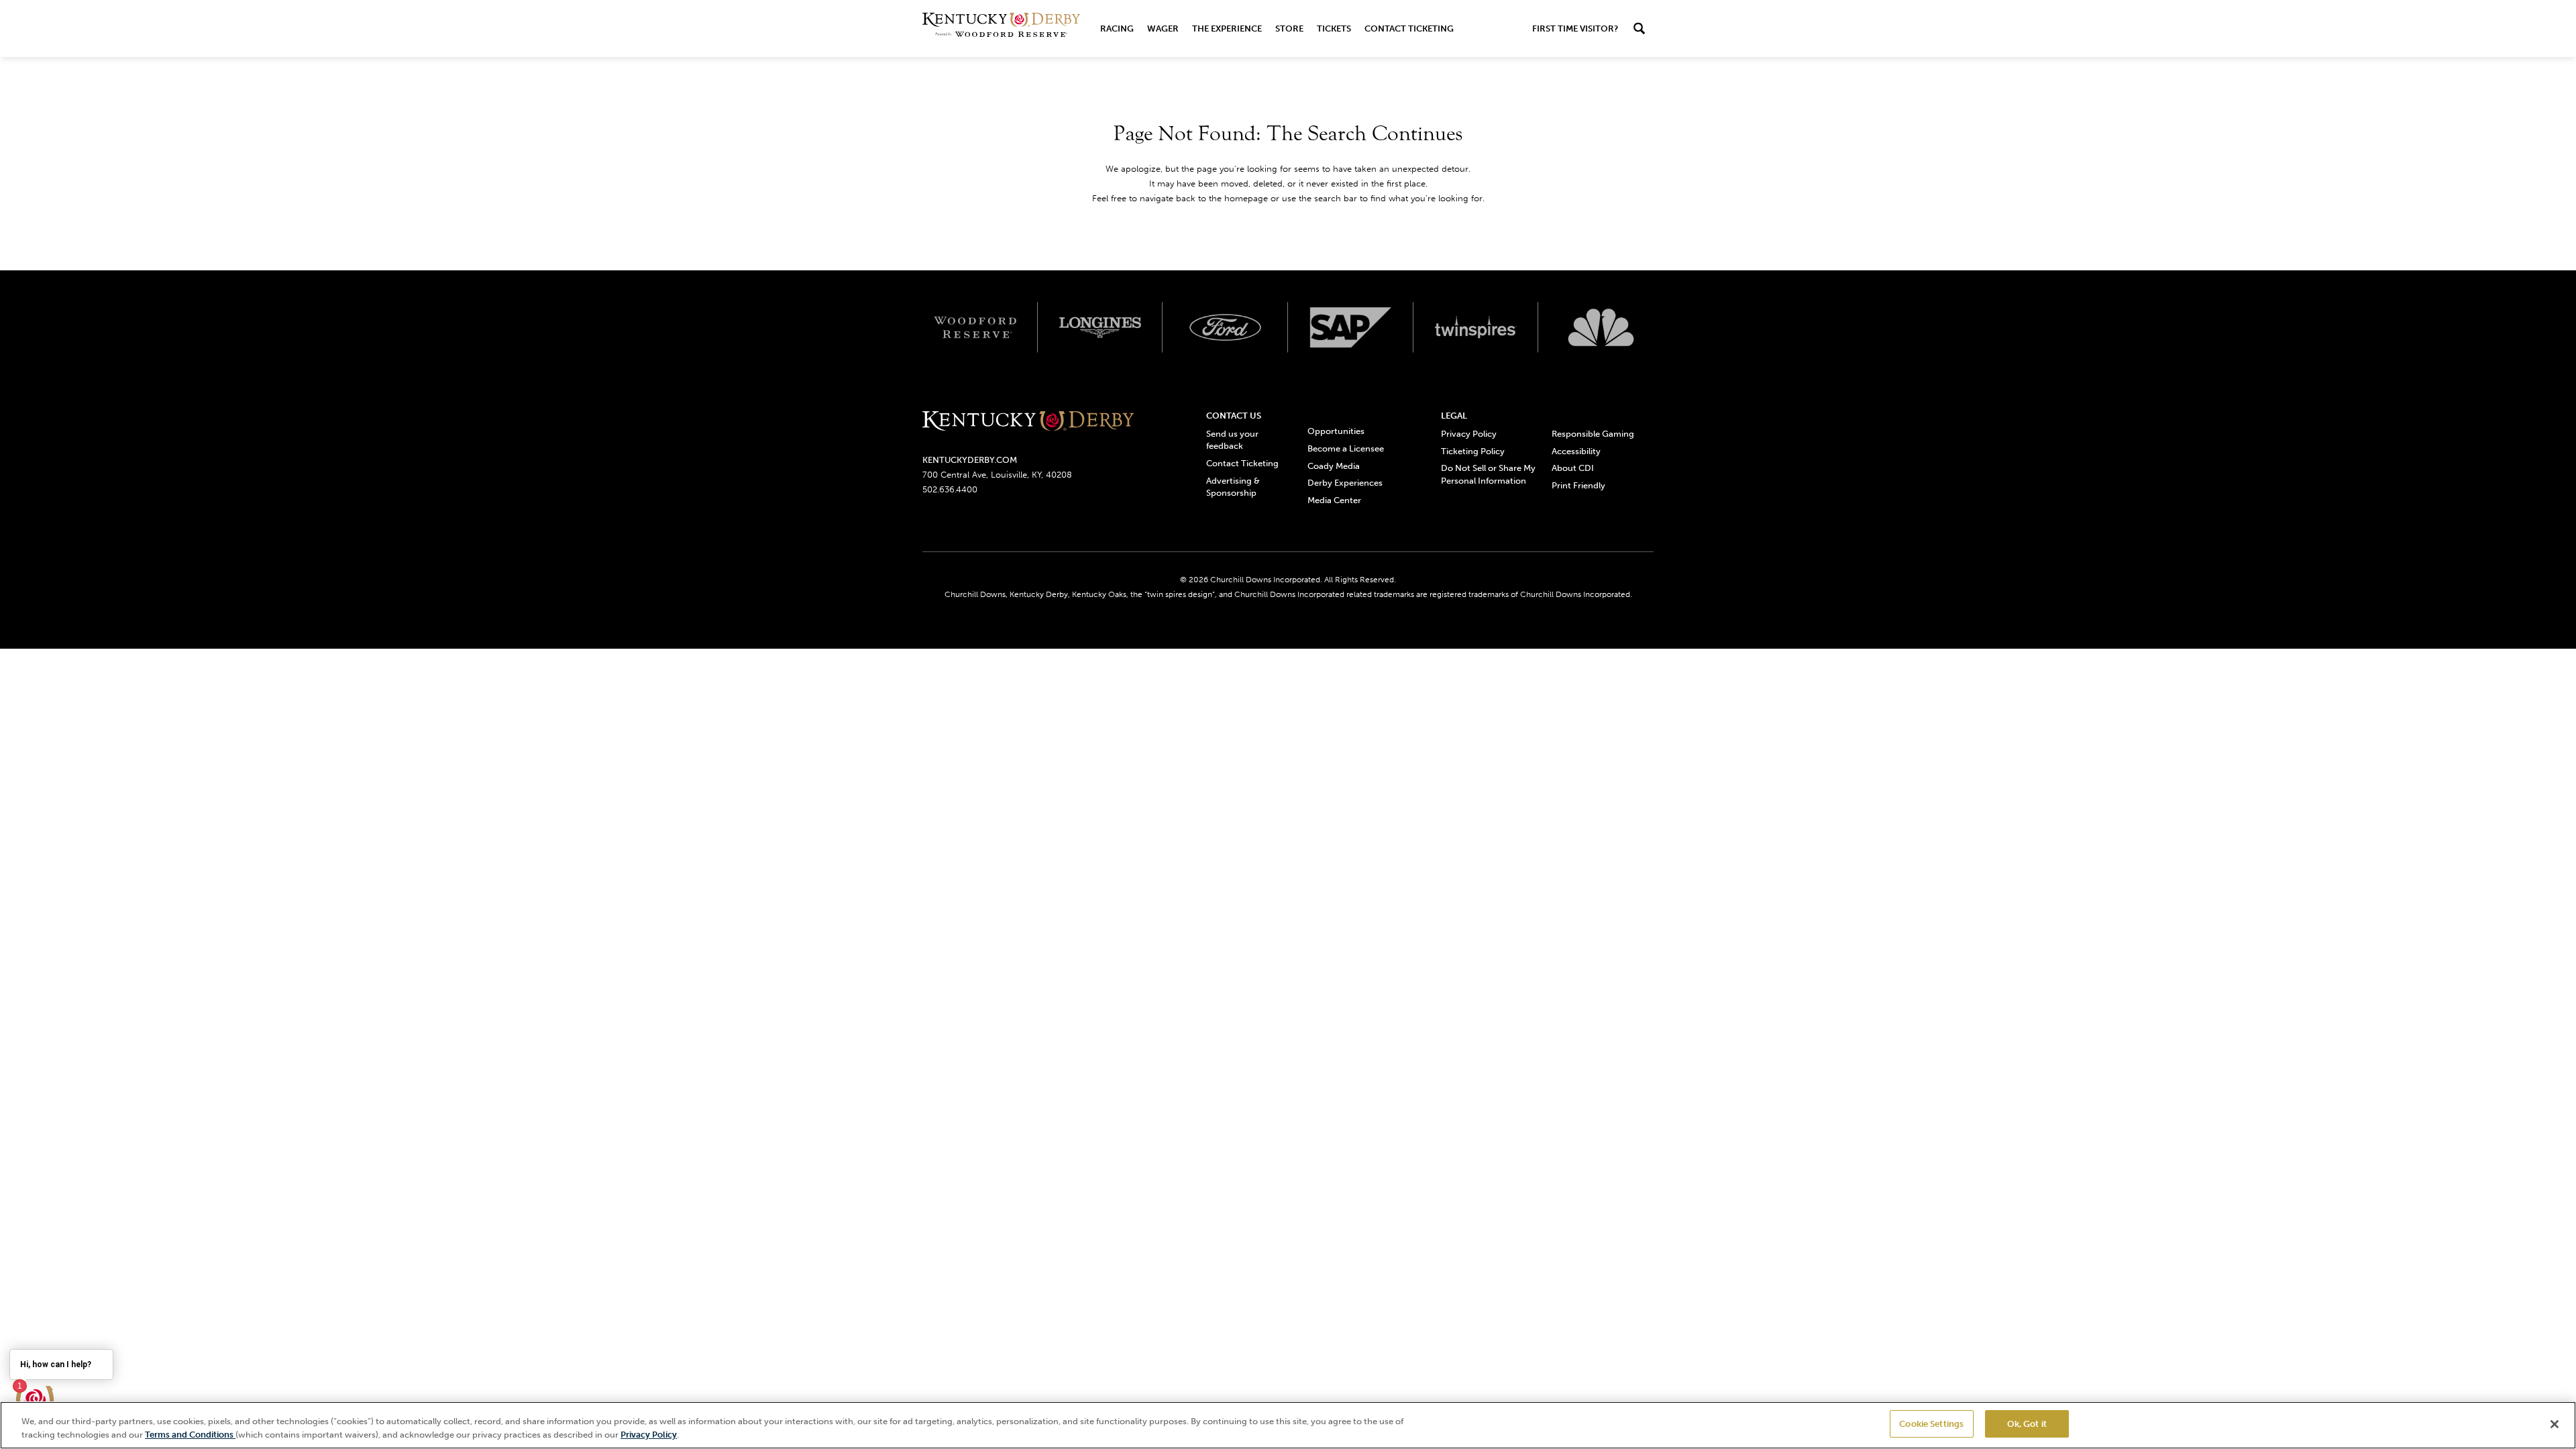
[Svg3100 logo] (1601, 327)
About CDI (1573, 468)
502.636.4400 (950, 489)
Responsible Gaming (1593, 434)
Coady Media (1334, 466)
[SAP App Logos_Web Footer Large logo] (1351, 327)
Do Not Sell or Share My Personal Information (1488, 474)
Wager (1163, 29)
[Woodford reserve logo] (975, 327)
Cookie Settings (1931, 1424)
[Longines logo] (1101, 327)
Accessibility (1576, 451)
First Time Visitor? (1575, 29)
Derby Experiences (1345, 483)
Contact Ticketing (1409, 29)
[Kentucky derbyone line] (1028, 422)
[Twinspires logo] (1476, 327)
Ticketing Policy (1473, 451)
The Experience (1227, 29)
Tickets (1334, 29)
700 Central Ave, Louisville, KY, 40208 (997, 475)
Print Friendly (1578, 485)
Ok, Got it (2027, 1424)
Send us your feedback (1232, 440)
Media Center (1334, 500)
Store (1289, 29)
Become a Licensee (1346, 448)
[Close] (2555, 1424)
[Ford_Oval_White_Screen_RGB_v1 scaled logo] (1225, 327)
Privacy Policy (1469, 434)
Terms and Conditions (190, 1435)
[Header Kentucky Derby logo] (1001, 29)
